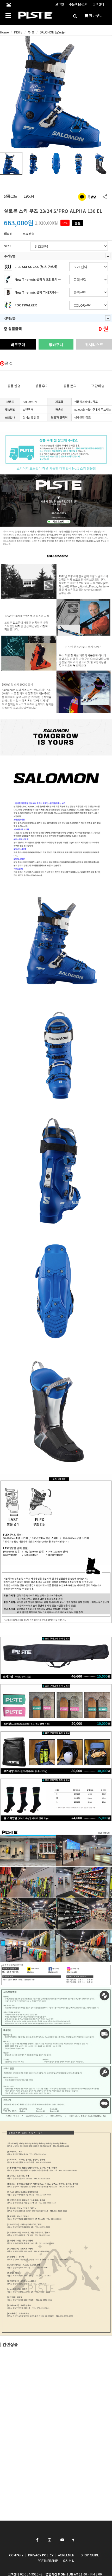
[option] (56, 92)
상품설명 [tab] (14, 386)
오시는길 (69, 2560)
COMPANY (16, 2555)
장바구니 (56, 344)
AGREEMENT (67, 2555)
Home (4, 32)
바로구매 (18, 344)
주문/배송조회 (78, 4)
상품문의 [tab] (70, 386)
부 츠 (31, 32)
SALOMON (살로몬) (53, 32)
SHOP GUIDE (90, 2555)
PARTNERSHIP (48, 2560)
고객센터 (98, 4)
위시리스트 (94, 344)
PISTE (18, 32)
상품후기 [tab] (42, 386)
